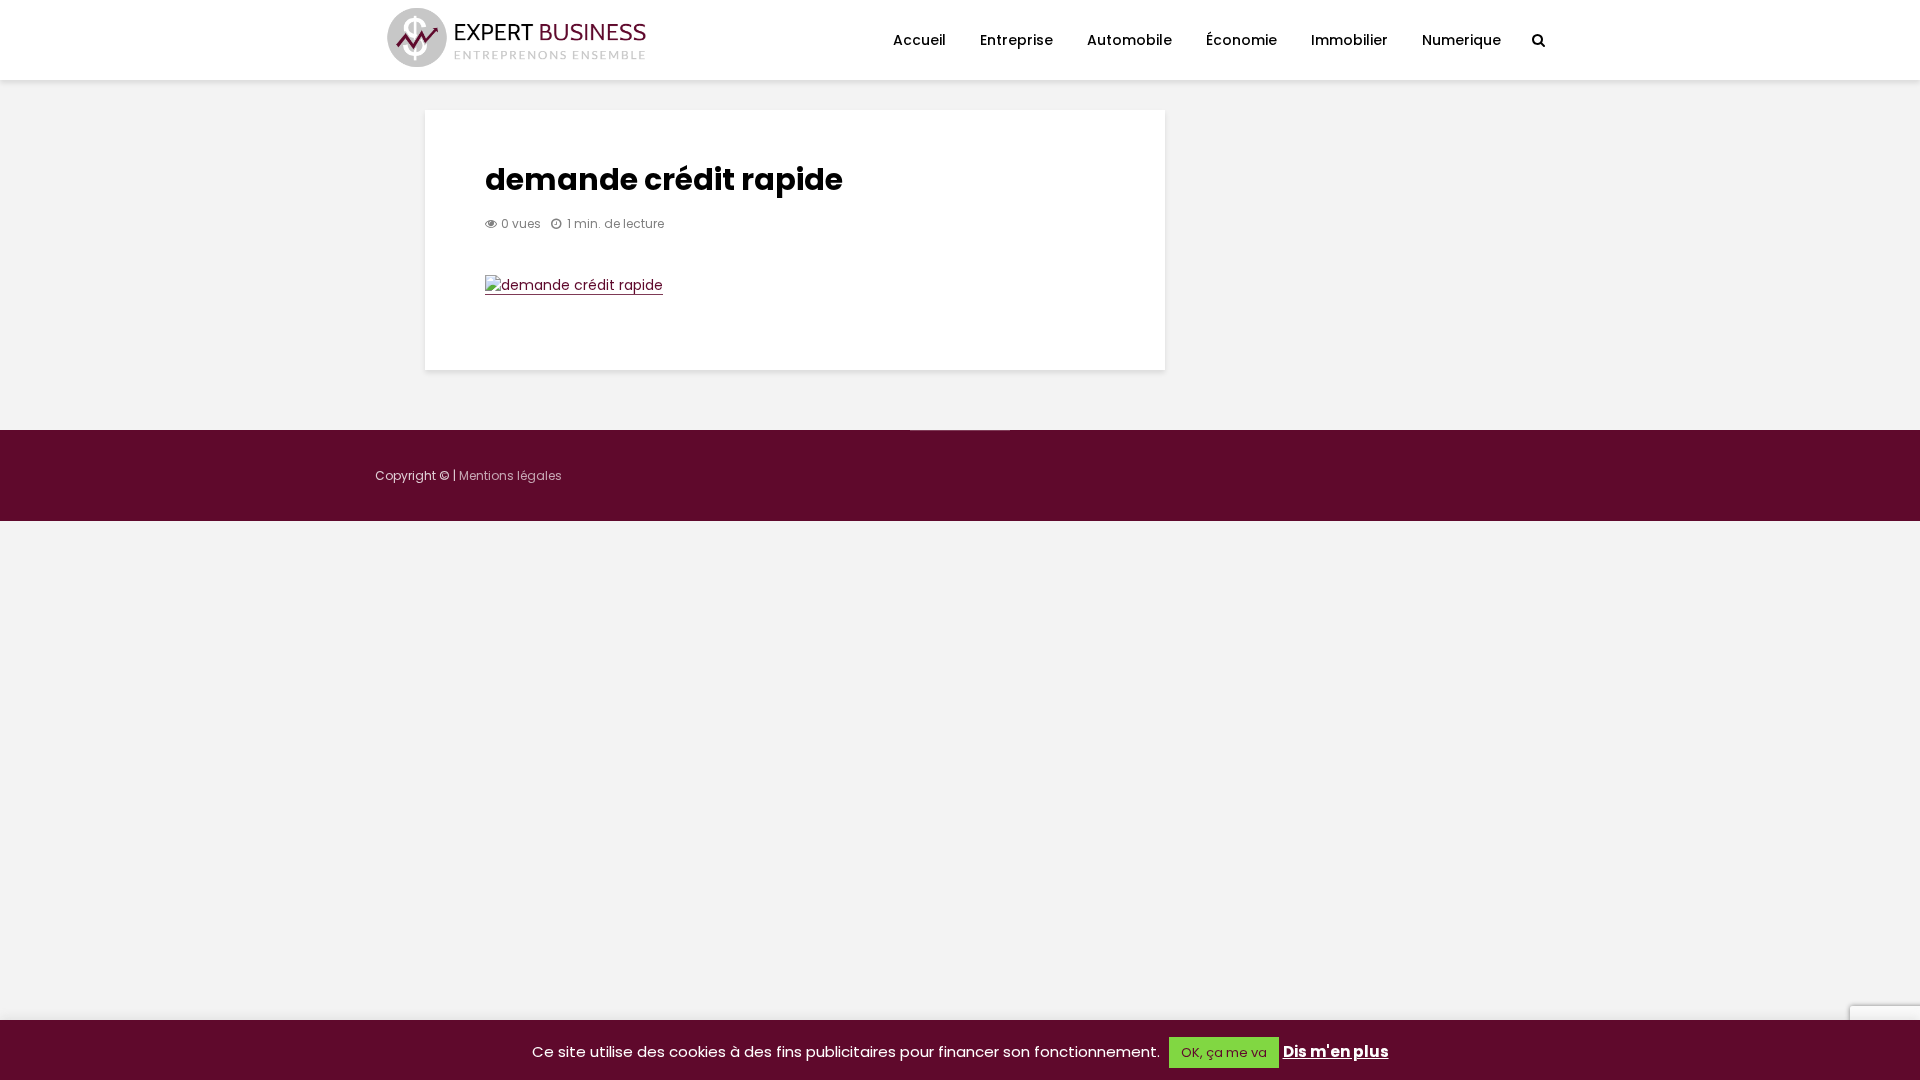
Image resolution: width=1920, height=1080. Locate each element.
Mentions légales (510, 475)
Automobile (1129, 40)
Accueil (919, 40)
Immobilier (1349, 40)
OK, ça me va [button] (1224, 1052)
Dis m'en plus (1336, 1051)
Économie (1241, 40)
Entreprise (1016, 40)
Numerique (1461, 40)
